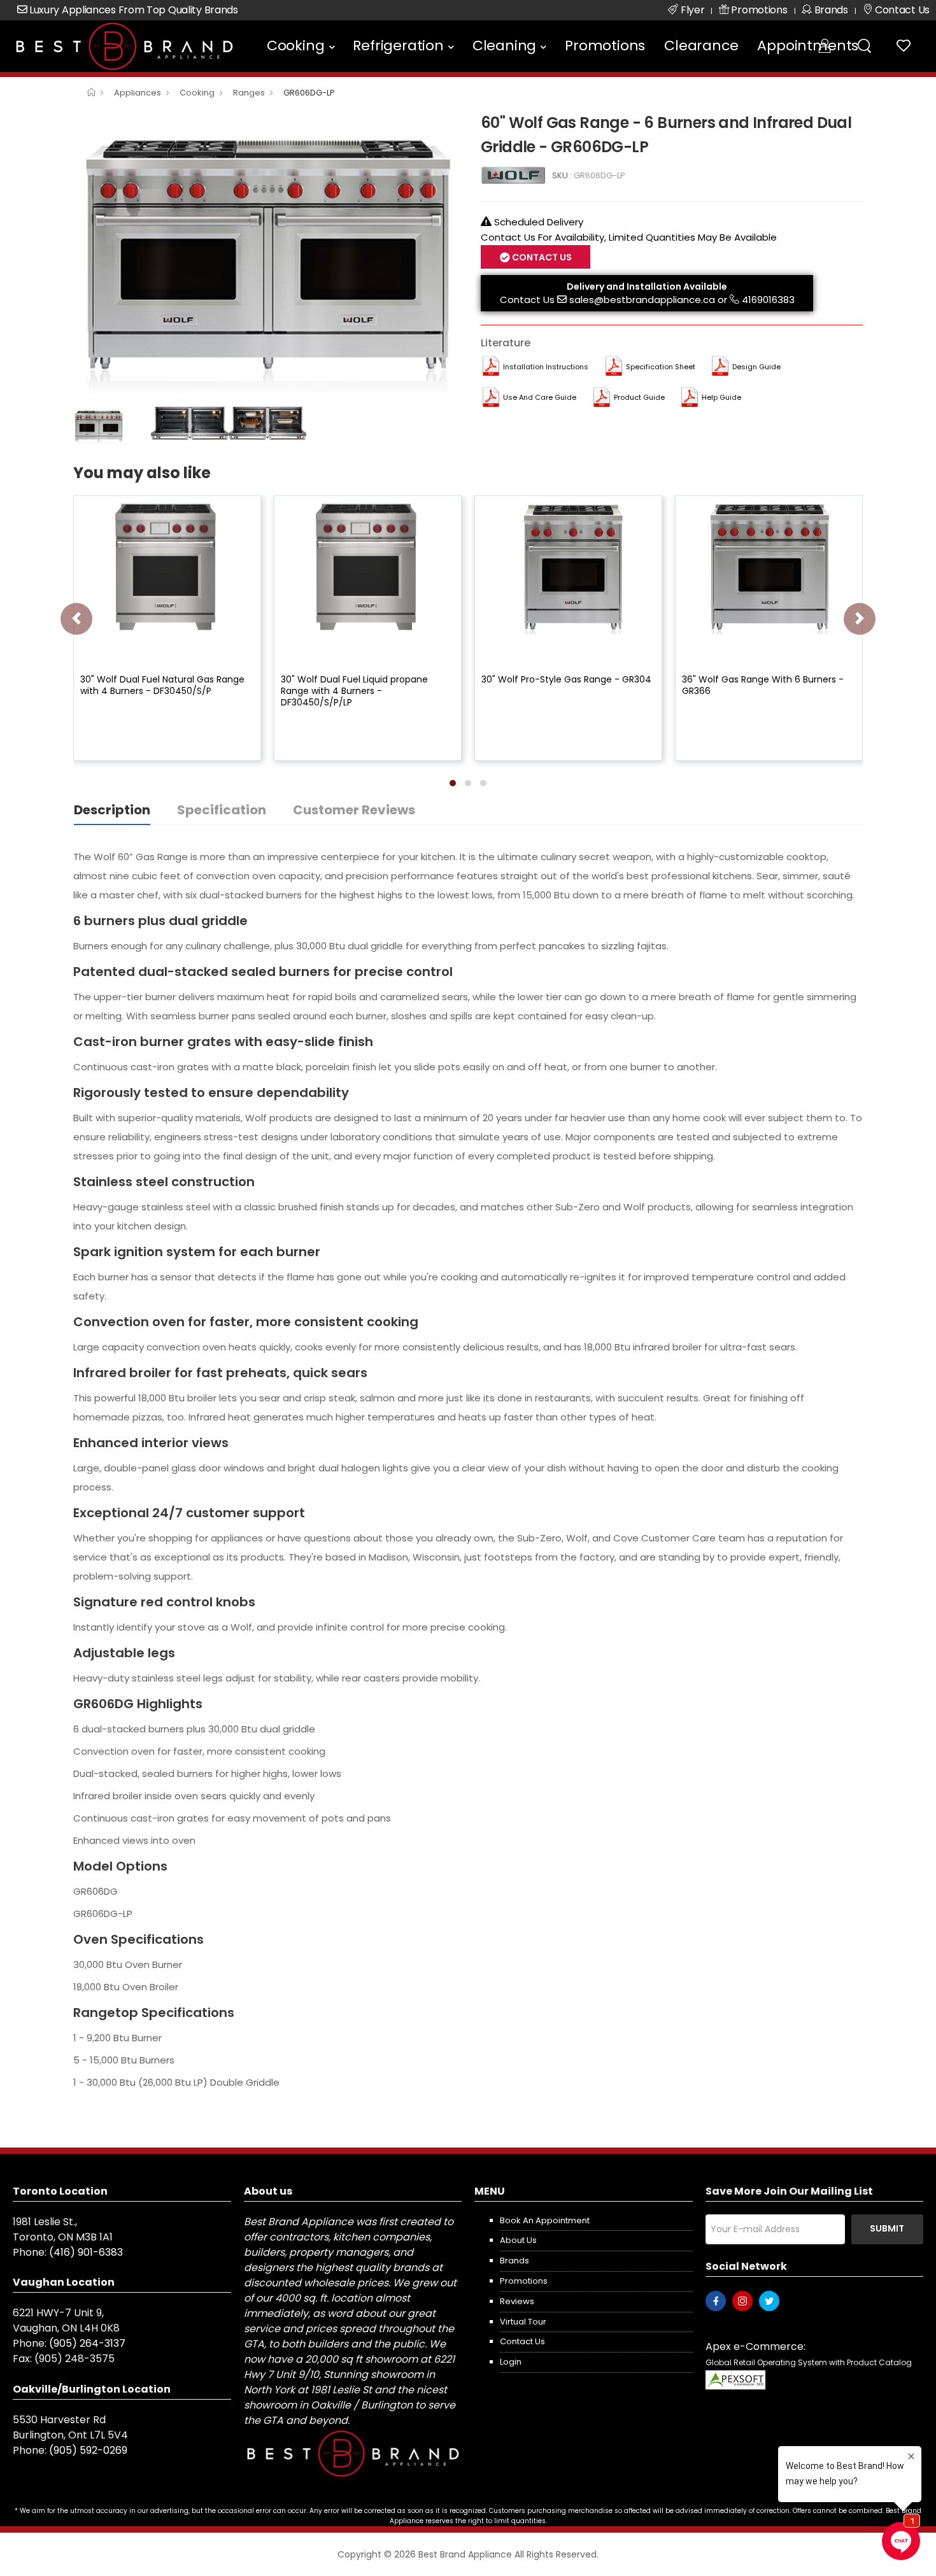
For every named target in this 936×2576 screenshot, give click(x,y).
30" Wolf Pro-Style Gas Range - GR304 (566, 679)
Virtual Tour (523, 2322)
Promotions (605, 46)
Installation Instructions (546, 367)
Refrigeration (398, 46)
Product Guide (639, 397)
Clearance (701, 46)
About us (518, 2240)
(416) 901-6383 (86, 2252)
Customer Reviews (354, 810)
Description (112, 810)
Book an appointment (545, 2220)
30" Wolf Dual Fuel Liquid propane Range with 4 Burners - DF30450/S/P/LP (354, 691)
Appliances (138, 93)
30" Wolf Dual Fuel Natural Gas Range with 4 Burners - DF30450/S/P (162, 685)
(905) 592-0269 (88, 2450)
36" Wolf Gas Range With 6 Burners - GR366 (763, 685)
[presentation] (76, 619)
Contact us (522, 2341)
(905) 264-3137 (87, 2343)
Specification (222, 810)
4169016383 (768, 300)
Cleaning (504, 46)
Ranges (249, 93)
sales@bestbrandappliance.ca (642, 300)
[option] (267, 255)
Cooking (296, 46)
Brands (514, 2261)
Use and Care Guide (540, 397)
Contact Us (527, 300)
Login (511, 2362)
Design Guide (756, 367)
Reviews (517, 2301)
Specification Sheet (661, 367)
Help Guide (721, 397)
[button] (453, 783)
